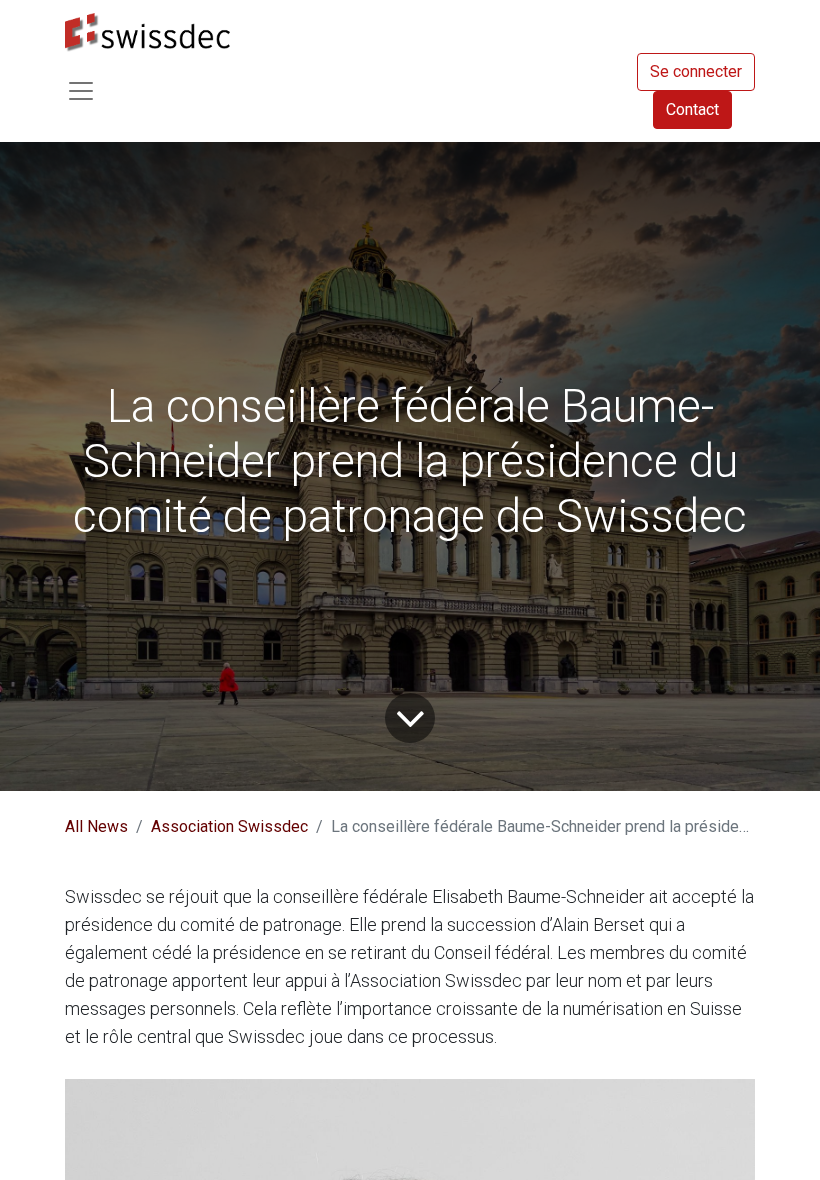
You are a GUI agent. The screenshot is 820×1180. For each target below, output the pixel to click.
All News (96, 826)
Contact (692, 109)
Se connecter (696, 71)
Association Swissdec (229, 826)
